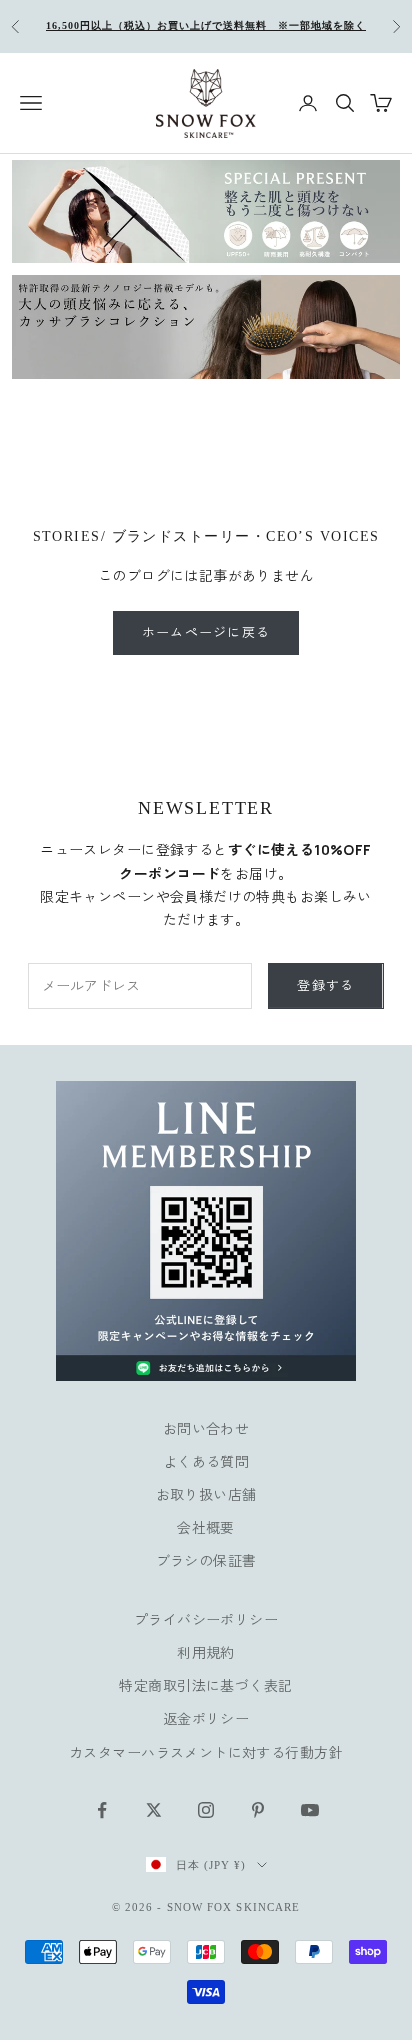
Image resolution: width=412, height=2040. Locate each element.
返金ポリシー (206, 1718)
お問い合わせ (206, 1428)
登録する (325, 985)
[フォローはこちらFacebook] (102, 1810)
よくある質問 (206, 1461)
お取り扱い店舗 (206, 1494)
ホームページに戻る (206, 632)
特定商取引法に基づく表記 (205, 1685)
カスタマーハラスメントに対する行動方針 (206, 1752)
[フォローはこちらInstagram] (206, 1810)
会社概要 (206, 1527)
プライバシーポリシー (206, 1619)
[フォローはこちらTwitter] (154, 1810)
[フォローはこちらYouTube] (310, 1810)
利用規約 (206, 1652)
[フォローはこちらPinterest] (258, 1810)
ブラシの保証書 (206, 1560)
